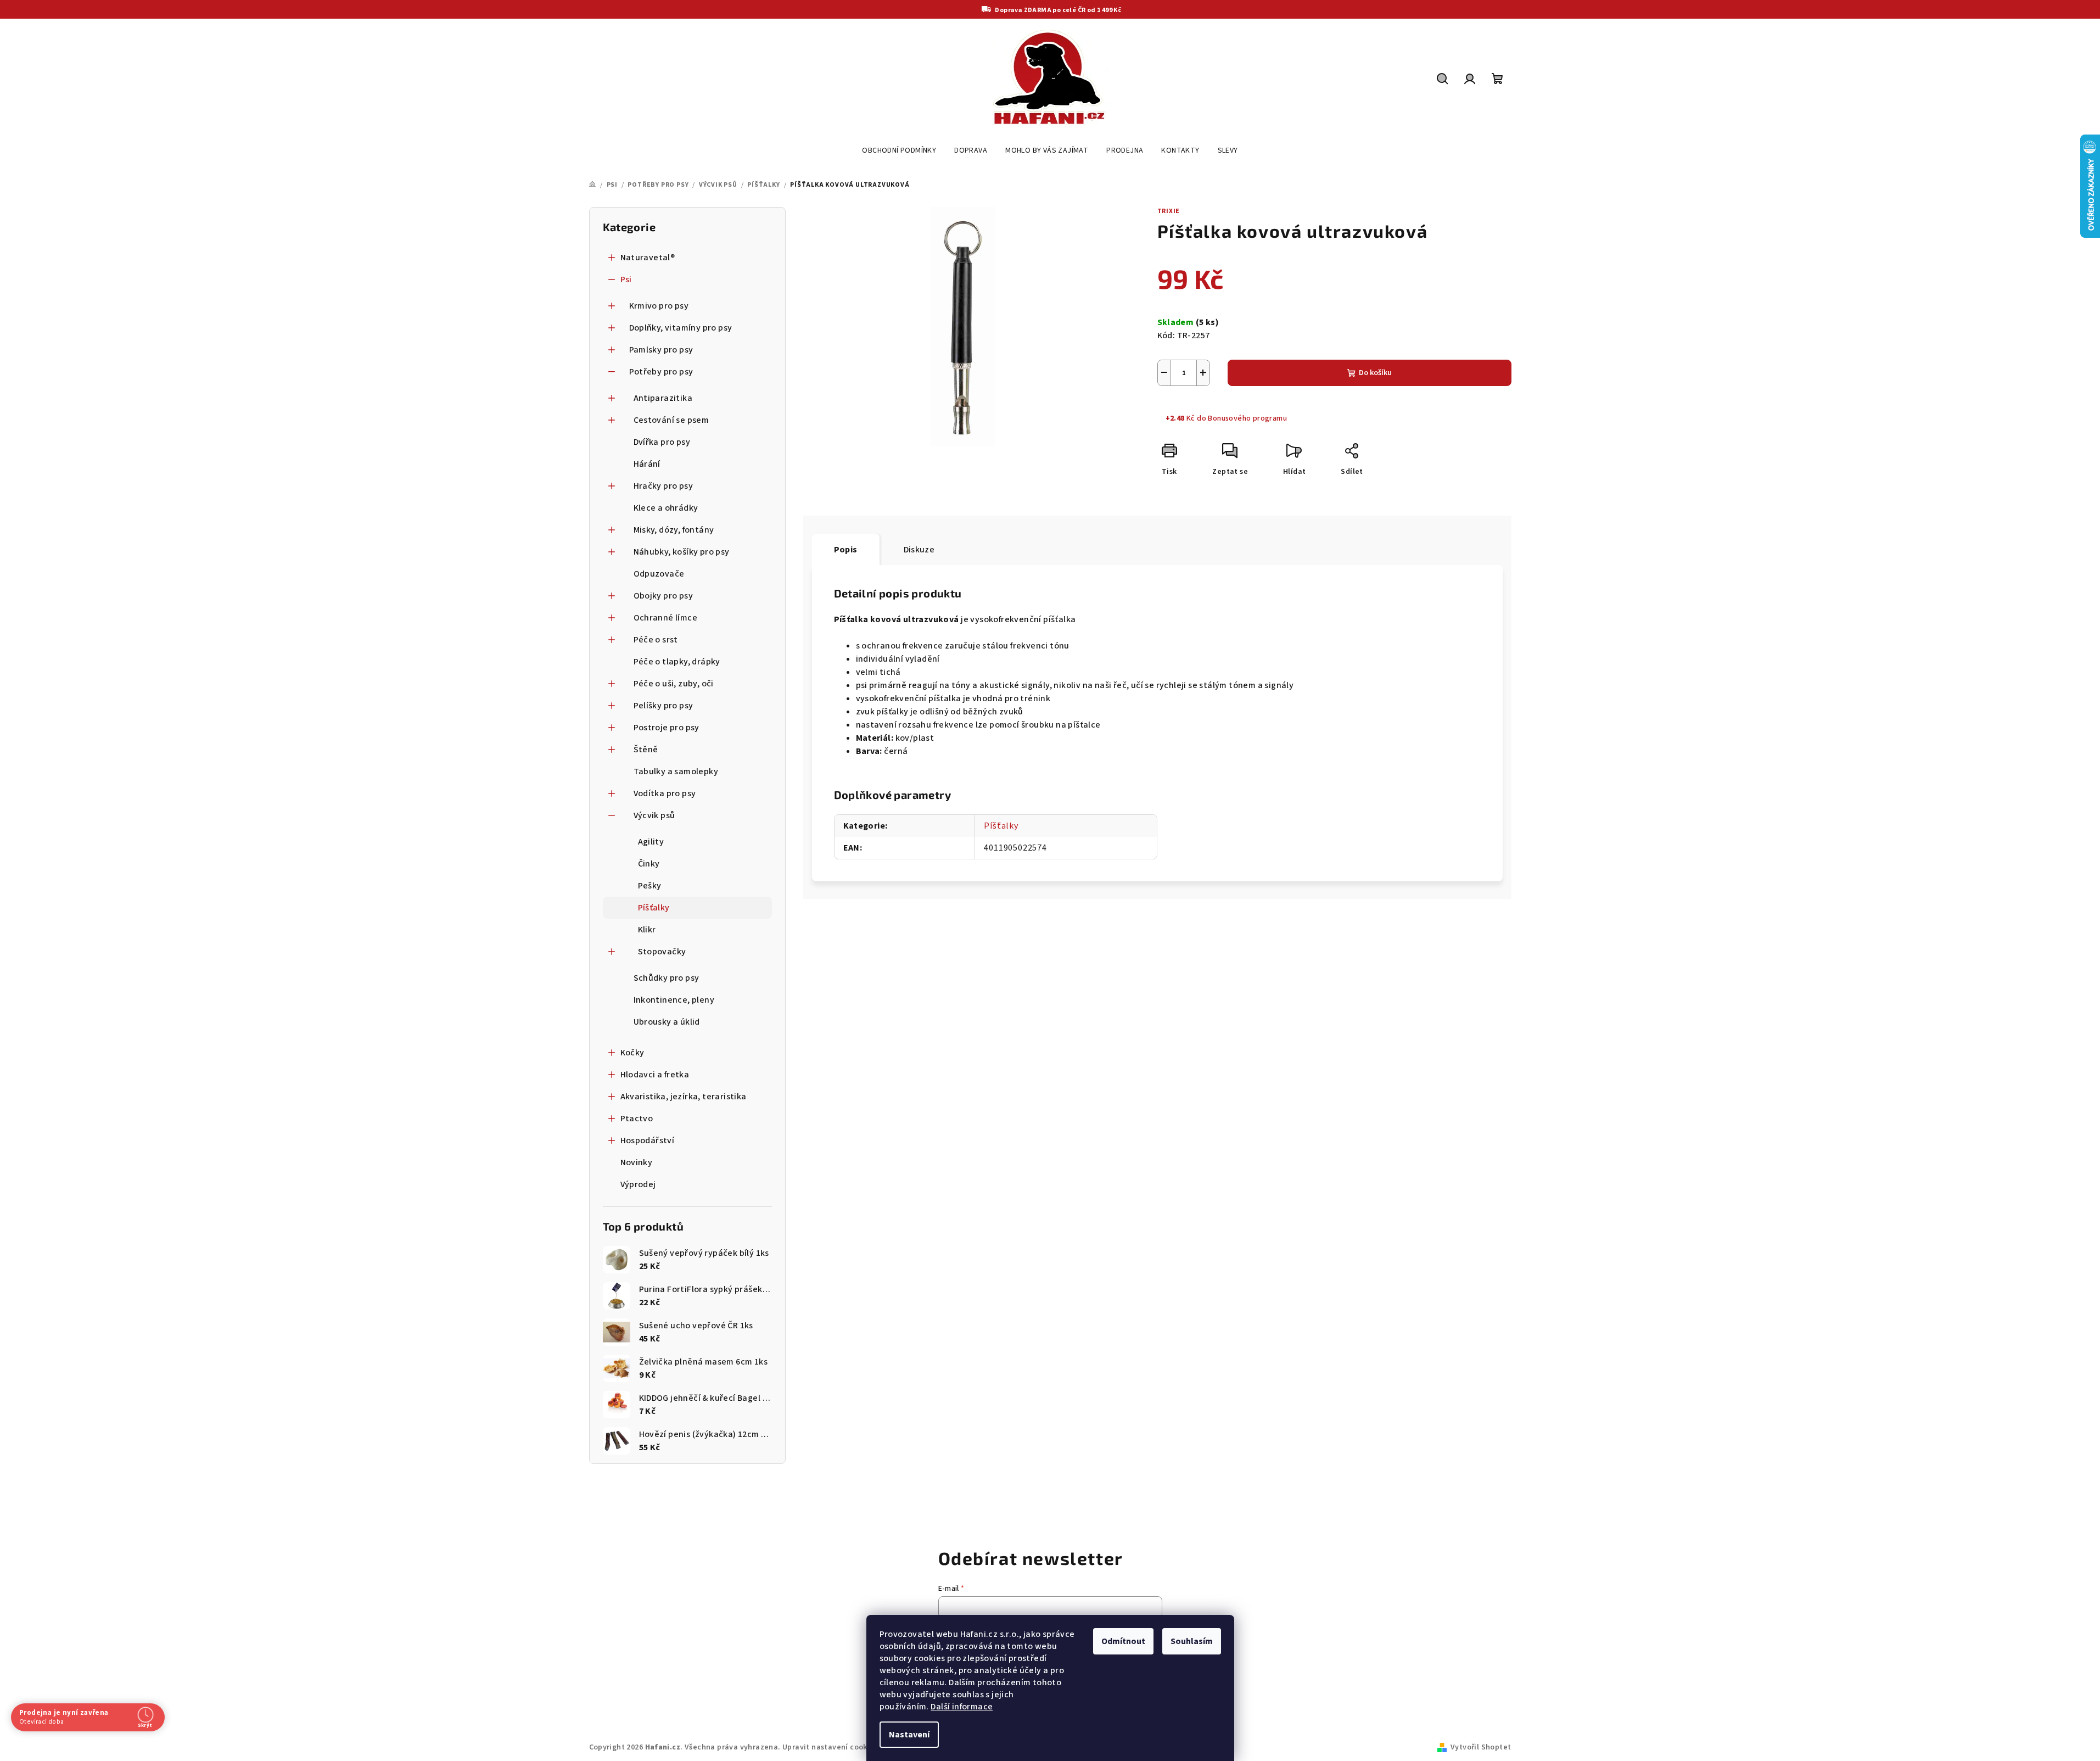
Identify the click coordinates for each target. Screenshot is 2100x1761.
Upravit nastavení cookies (830, 1747)
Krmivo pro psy (659, 306)
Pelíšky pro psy (663, 706)
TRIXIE (1169, 211)
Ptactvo (637, 1119)
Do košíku (1375, 373)
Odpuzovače (659, 574)
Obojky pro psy (663, 596)
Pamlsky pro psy (661, 350)
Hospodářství (648, 1141)
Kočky (632, 1053)
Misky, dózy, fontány (674, 530)
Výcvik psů (654, 815)
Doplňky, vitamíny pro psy (681, 328)
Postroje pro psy (667, 728)
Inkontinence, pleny (674, 1000)
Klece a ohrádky (666, 508)
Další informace (962, 1707)
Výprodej (638, 1184)
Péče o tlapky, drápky (677, 662)
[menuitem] (899, 150)
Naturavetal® (648, 258)
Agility (651, 842)
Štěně (646, 750)
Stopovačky (662, 952)
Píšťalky (654, 908)
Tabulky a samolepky (676, 772)
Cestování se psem (671, 420)
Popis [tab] (846, 550)
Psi (626, 279)
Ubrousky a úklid (667, 1022)
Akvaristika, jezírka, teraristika (684, 1097)
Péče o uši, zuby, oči (674, 684)
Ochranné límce (666, 618)
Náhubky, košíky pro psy (682, 552)
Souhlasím (1192, 1641)
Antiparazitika (663, 398)
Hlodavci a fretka (655, 1075)
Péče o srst (656, 640)
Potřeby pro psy (661, 372)
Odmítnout (1123, 1641)
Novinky (637, 1162)
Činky (649, 864)
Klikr (647, 930)
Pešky (650, 886)
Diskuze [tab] (919, 550)
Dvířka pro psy (662, 442)
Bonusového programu (1247, 418)
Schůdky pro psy (667, 978)
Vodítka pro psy (665, 793)
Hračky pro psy (663, 486)
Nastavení (909, 1735)
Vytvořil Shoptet (1481, 1747)
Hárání (647, 464)
